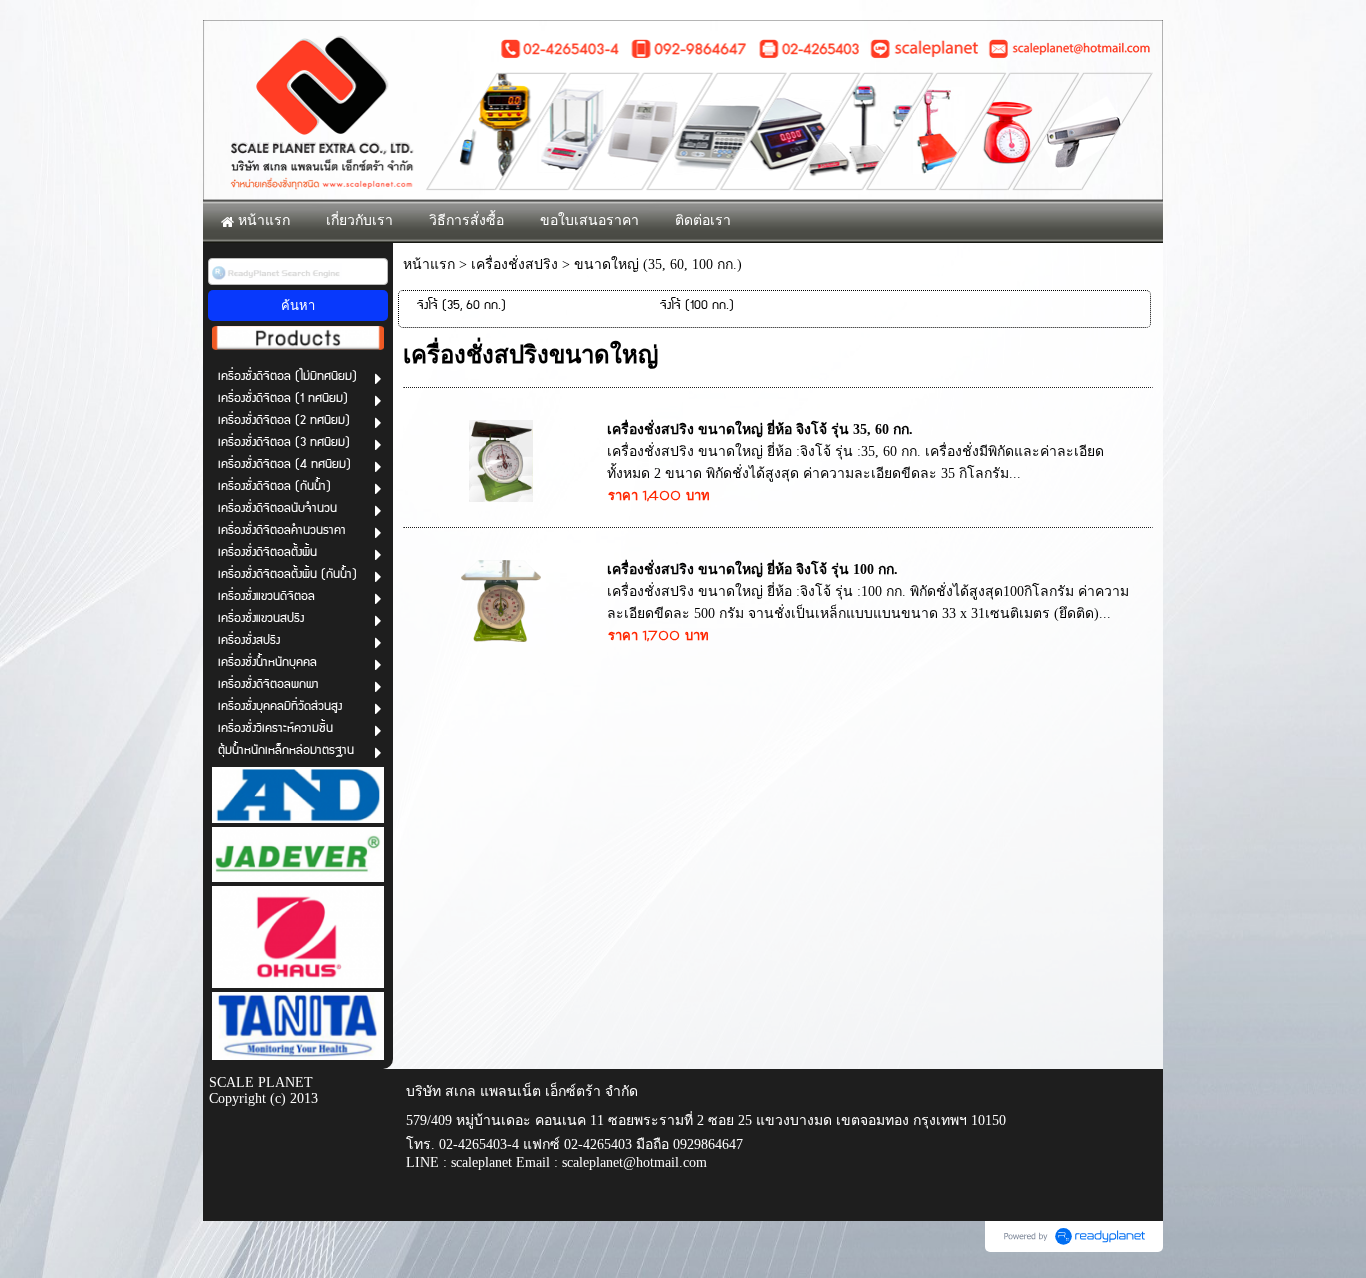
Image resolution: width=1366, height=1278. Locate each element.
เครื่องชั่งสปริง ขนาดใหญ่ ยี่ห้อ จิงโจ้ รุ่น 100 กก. (752, 569)
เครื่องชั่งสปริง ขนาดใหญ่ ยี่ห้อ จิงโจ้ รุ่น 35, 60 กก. (760, 429)
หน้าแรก (429, 264)
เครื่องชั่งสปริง (514, 264)
